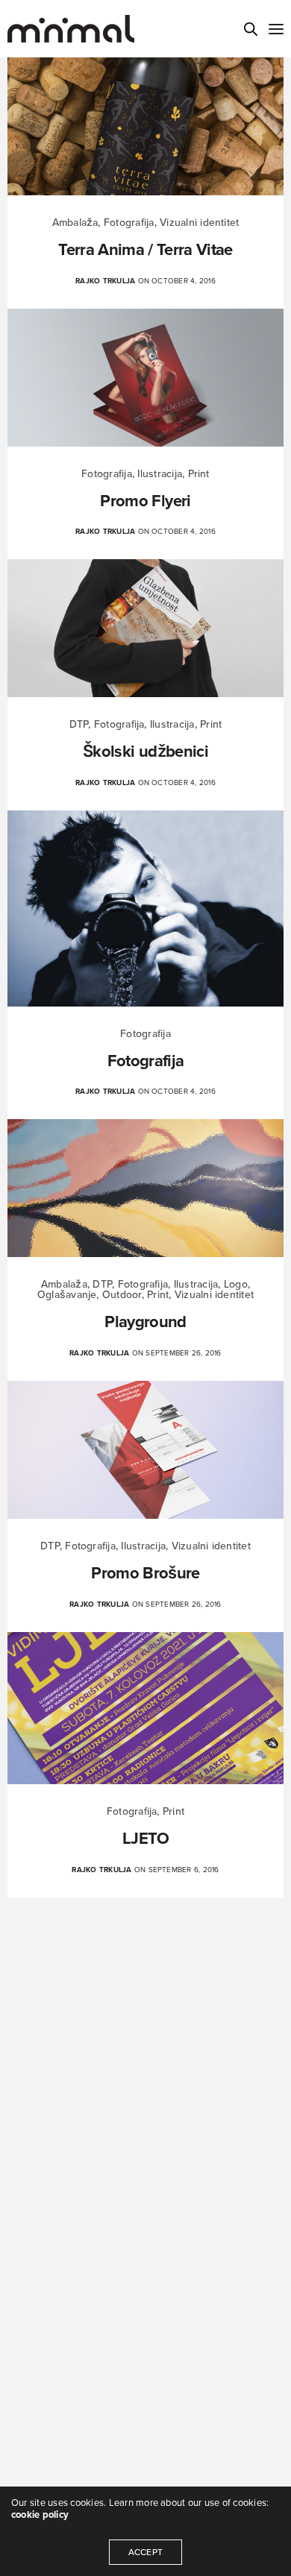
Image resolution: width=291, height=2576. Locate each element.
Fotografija (146, 1061)
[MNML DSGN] (71, 29)
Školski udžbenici (145, 752)
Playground (145, 1322)
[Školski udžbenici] (145, 628)
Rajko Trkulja (105, 281)
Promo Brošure (145, 1573)
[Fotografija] (145, 908)
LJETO (145, 1839)
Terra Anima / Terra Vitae (145, 250)
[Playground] (145, 1188)
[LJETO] (145, 1708)
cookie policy (40, 2515)
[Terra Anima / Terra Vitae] (145, 126)
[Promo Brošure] (145, 1450)
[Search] (251, 29)
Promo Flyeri (145, 501)
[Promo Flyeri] (145, 378)
